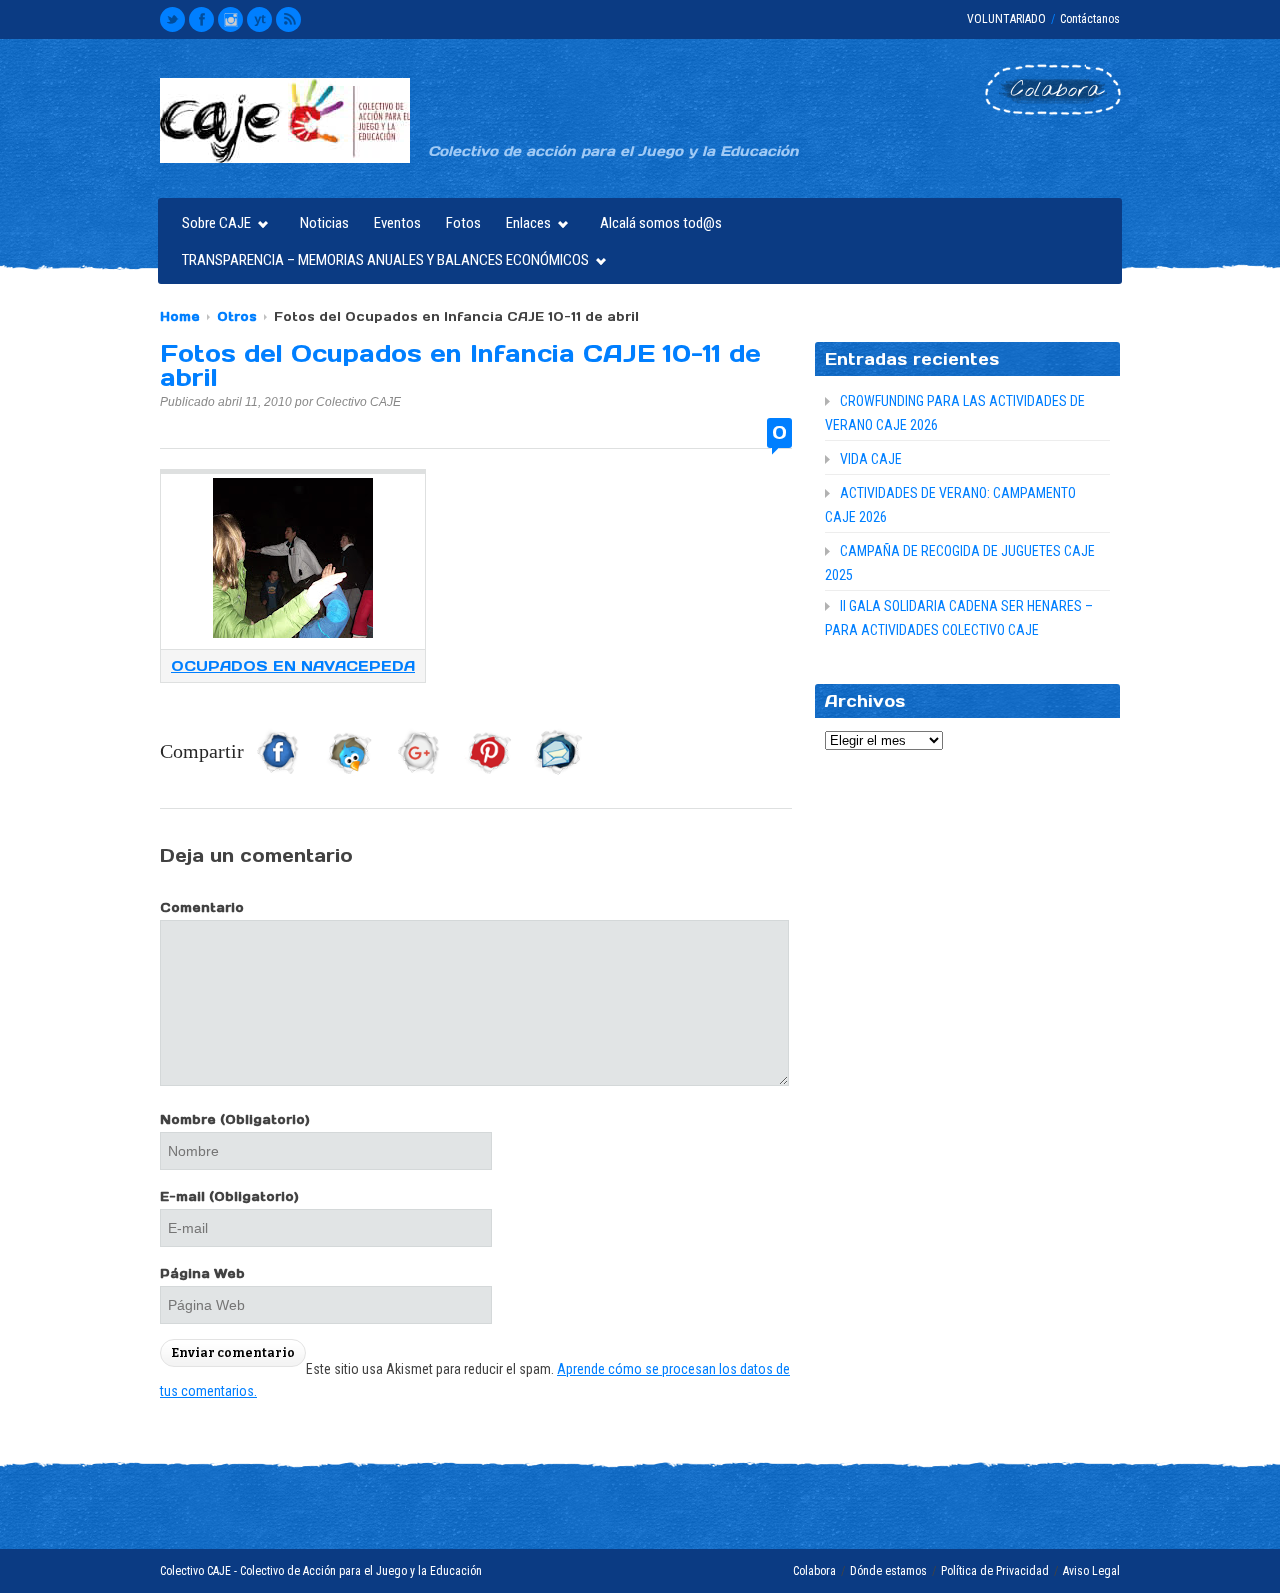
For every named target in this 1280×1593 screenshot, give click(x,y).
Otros (237, 316)
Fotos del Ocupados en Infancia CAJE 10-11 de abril (460, 365)
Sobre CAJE (211, 225)
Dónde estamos (888, 1571)
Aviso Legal (1091, 1571)
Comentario (202, 907)
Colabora (814, 1571)
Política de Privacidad (995, 1571)
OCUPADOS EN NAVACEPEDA (293, 666)
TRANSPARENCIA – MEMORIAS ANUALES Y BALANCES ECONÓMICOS (380, 262)
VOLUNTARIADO (1006, 19)
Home (180, 316)
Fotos (463, 223)
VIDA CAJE (871, 459)
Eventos (397, 223)
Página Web (202, 1273)
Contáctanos (1090, 19)
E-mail (229, 1196)
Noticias (324, 223)
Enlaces (523, 225)
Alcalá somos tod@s (661, 223)
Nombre (235, 1119)
